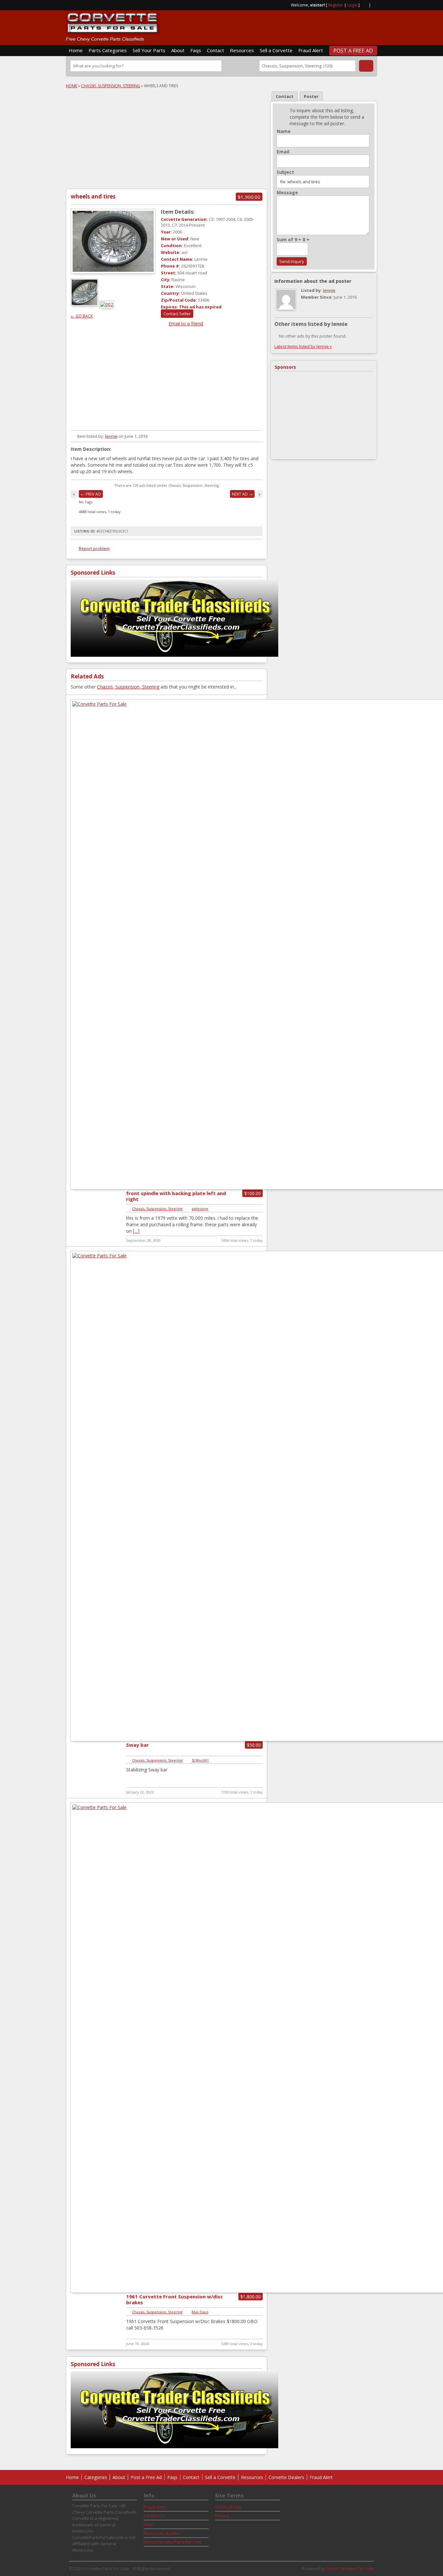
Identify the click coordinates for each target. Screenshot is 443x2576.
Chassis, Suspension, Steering (111, 86)
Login (352, 5)
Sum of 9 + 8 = (293, 240)
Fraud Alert (311, 50)
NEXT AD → (242, 494)
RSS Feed (364, 5)
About (178, 50)
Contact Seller (177, 314)
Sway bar (138, 1745)
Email (283, 152)
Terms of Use (228, 2507)
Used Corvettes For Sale (350, 2569)
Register (336, 5)
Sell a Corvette (276, 50)
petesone (200, 1209)
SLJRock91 (200, 1760)
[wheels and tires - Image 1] (85, 304)
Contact (216, 50)
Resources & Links (162, 2533)
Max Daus (200, 2312)
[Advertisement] (301, 25)
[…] (136, 1231)
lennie (111, 436)
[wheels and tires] (113, 241)
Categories (96, 2477)
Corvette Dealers (286, 2477)
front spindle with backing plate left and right (176, 1196)
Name (284, 131)
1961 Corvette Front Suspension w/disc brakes (174, 2299)
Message (287, 193)
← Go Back (82, 316)
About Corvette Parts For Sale (173, 2542)
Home (76, 50)
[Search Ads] (366, 66)
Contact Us (154, 2516)
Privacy (222, 2516)
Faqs (196, 50)
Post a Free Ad (353, 51)
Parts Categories (108, 50)
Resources (242, 50)
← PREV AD (91, 494)
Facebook (375, 5)
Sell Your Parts (149, 50)
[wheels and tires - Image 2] (107, 304)
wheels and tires (93, 196)
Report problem (94, 548)
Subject (285, 172)
